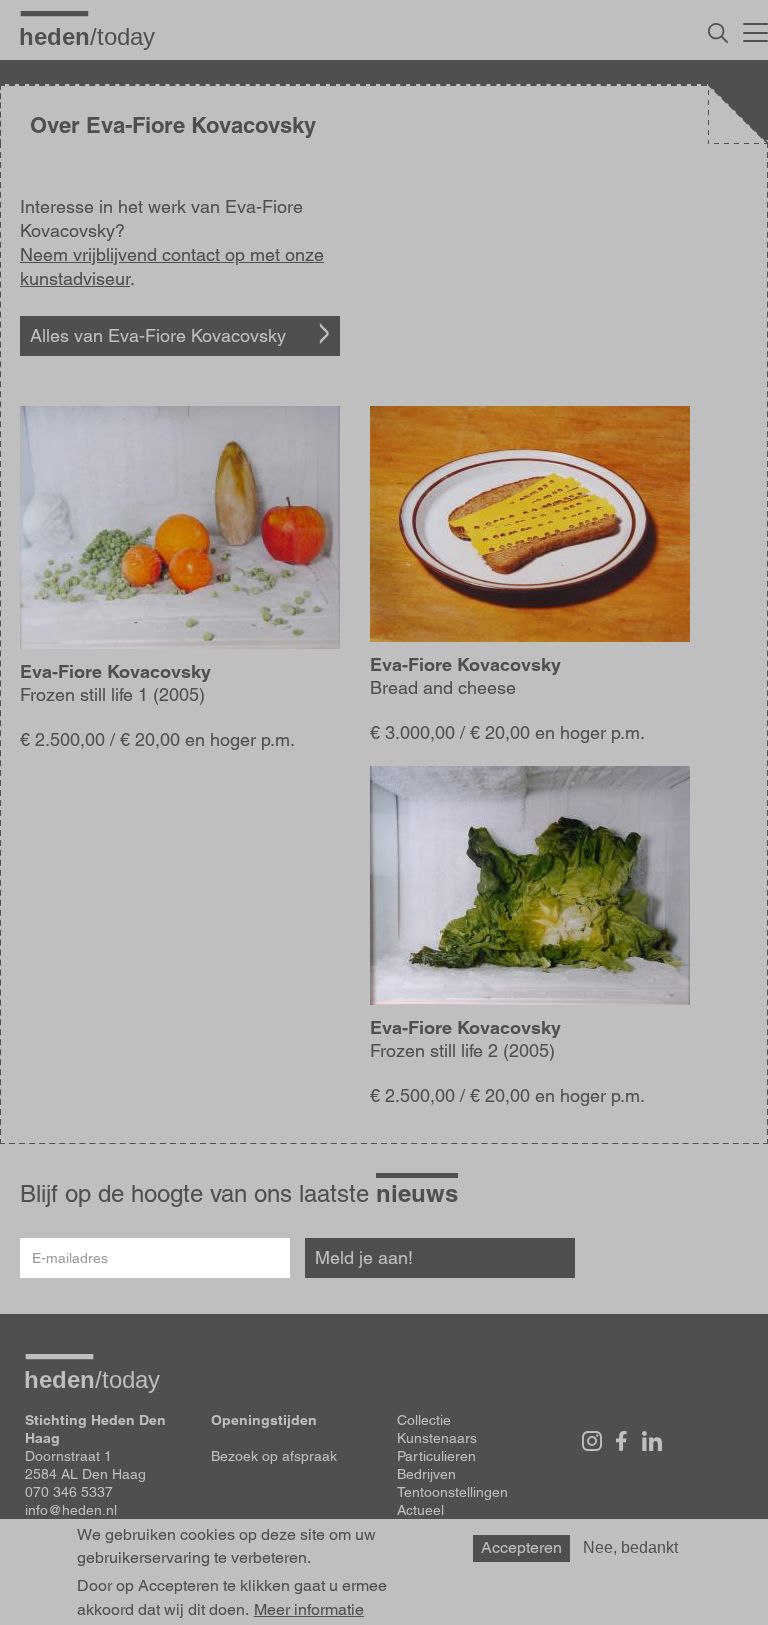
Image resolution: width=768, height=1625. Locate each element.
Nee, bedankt (630, 1547)
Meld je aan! (364, 1257)
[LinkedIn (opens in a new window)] (652, 1441)
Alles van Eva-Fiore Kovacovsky (158, 335)
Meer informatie (309, 1610)
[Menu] (755, 30)
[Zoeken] (718, 33)
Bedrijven (426, 1474)
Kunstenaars (437, 1438)
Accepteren (521, 1547)
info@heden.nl (71, 1510)
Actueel (420, 1510)
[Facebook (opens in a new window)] (622, 1441)
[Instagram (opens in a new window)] (592, 1441)
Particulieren (436, 1456)
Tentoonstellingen (452, 1492)
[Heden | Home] (95, 36)
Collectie (424, 1420)
